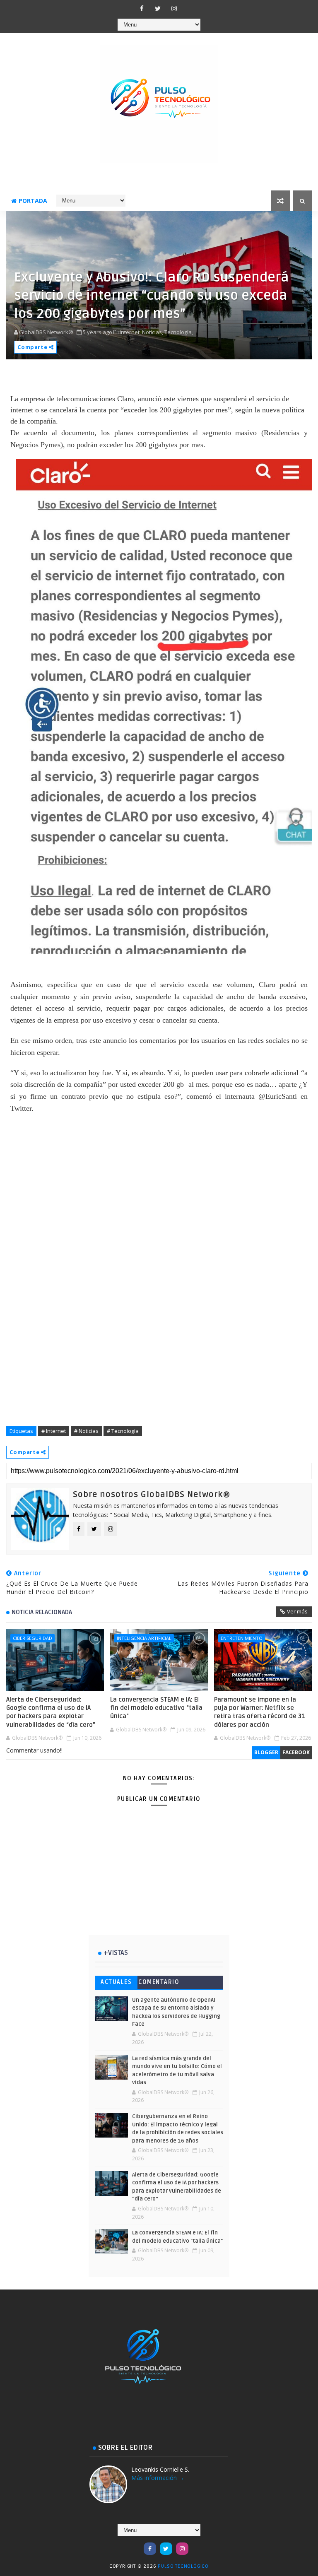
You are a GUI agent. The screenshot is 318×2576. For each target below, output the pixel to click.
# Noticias (86, 1431)
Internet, (130, 332)
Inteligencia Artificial (144, 1638)
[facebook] (142, 8)
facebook (296, 1752)
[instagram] (174, 8)
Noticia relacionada (42, 1612)
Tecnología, (179, 332)
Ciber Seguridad (33, 1638)
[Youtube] (134, 2545)
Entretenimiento (242, 1638)
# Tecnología (123, 1431)
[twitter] (158, 8)
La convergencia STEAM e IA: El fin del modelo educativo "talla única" (156, 1708)
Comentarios (159, 1984)
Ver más (297, 1611)
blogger (266, 1752)
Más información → (158, 2478)
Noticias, (153, 332)
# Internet (54, 1431)
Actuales (116, 1982)
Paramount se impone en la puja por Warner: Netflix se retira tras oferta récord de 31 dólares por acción (260, 1712)
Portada (33, 201)
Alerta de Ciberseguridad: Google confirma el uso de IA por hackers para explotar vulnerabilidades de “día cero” (51, 1712)
